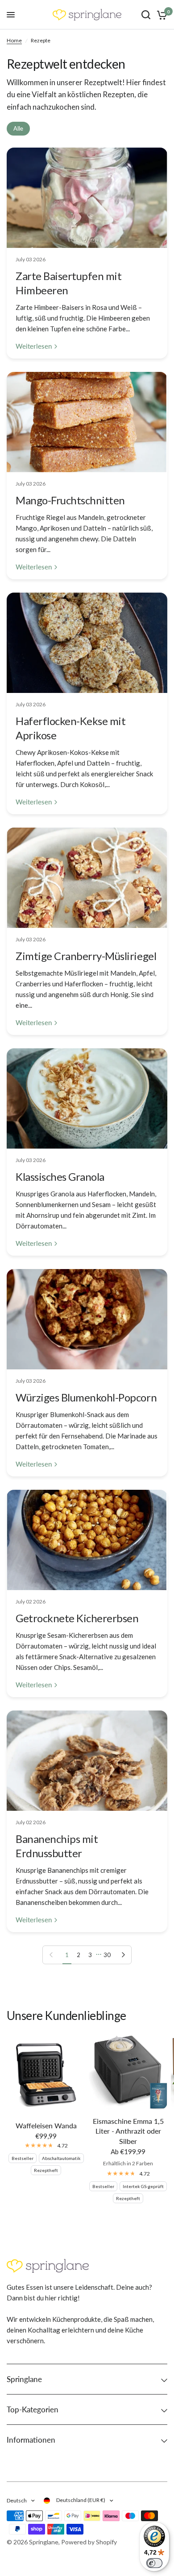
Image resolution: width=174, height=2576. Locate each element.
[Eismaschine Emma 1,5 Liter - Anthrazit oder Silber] (128, 2073)
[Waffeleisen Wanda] (46, 2075)
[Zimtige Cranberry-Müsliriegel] (87, 878)
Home (14, 40)
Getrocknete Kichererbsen (77, 1618)
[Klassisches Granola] (87, 1098)
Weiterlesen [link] (34, 346)
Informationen (31, 2440)
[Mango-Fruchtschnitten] (87, 422)
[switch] (154, 2563)
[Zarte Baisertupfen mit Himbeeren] (87, 198)
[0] (160, 15)
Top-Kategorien (33, 2409)
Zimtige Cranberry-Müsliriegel (86, 956)
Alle (18, 128)
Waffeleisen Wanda (46, 2125)
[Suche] (146, 15)
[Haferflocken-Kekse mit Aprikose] (87, 643)
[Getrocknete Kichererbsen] (87, 1540)
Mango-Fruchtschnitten (70, 500)
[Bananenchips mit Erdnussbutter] (87, 1761)
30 (107, 1955)
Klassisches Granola (60, 1177)
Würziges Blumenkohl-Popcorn (86, 1397)
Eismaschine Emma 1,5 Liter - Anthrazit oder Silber (128, 2131)
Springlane (24, 2379)
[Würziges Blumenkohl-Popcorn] (87, 1319)
